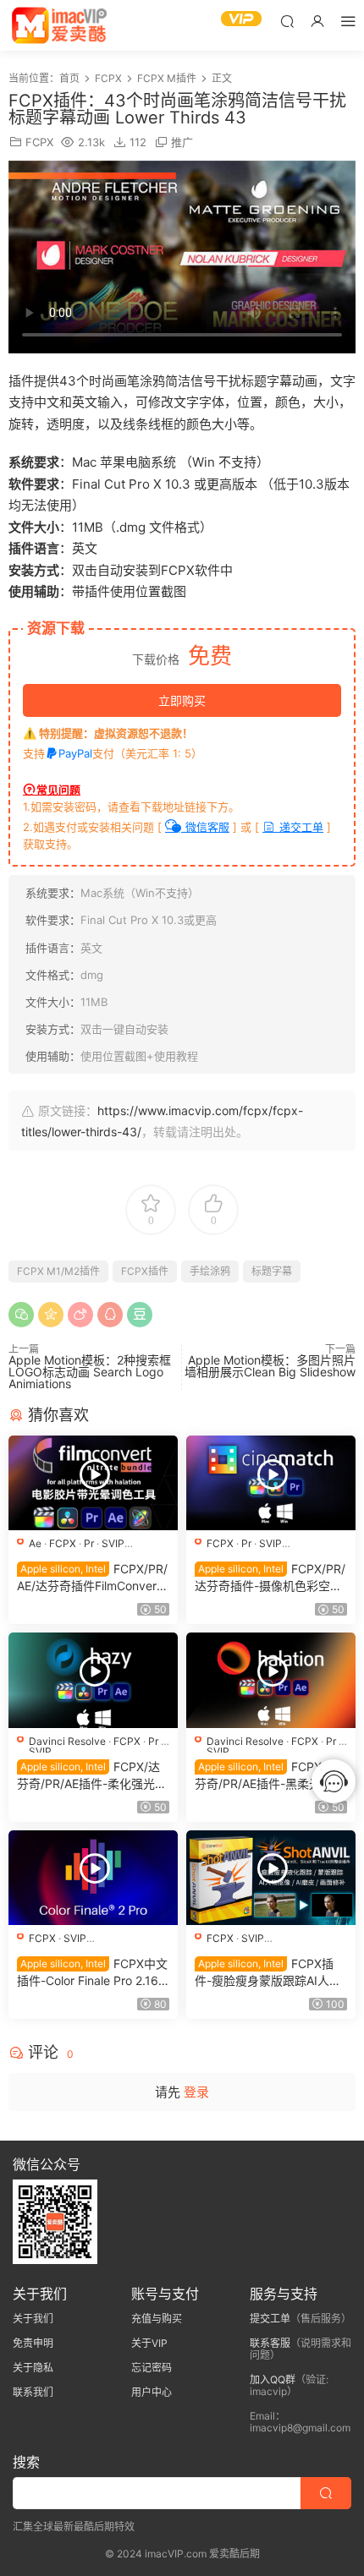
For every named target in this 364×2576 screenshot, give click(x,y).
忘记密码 (152, 2368)
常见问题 (58, 790)
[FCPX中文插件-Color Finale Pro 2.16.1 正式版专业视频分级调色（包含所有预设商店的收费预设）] (93, 1878)
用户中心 (152, 2392)
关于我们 (33, 2319)
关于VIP (149, 2343)
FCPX (39, 142)
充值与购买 (157, 2319)
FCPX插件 (145, 1271)
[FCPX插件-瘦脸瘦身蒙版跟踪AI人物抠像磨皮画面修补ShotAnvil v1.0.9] (271, 1878)
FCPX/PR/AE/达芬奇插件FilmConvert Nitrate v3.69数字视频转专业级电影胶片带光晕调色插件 (92, 1578)
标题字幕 (272, 1271)
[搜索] (287, 21)
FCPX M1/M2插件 (58, 1271)
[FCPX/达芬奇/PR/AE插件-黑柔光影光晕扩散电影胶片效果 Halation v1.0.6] (271, 1680)
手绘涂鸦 (210, 1271)
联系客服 (270, 2343)
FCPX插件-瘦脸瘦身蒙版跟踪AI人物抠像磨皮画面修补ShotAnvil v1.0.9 (268, 1973)
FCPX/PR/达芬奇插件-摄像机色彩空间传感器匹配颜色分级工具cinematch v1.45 (270, 1578)
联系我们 (33, 2392)
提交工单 (270, 2319)
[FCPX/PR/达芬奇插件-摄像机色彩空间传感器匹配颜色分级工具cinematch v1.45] (271, 1483)
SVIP (113, 1543)
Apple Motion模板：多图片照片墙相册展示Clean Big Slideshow (270, 1366)
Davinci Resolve (67, 1741)
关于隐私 (33, 2368)
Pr (89, 1543)
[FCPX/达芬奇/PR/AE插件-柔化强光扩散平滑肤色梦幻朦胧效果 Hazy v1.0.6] (93, 1680)
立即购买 (182, 700)
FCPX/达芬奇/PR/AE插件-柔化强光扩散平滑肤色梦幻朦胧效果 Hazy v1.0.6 (92, 1776)
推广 (182, 142)
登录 (196, 2092)
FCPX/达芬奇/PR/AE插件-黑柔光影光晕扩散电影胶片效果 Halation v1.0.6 (270, 1776)
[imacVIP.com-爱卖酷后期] (59, 25)
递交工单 (300, 827)
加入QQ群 (273, 2379)
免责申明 (33, 2343)
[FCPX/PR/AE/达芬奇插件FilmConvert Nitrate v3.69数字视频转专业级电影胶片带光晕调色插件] (93, 1483)
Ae (35, 1543)
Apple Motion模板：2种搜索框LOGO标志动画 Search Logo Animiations (90, 1372)
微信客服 (206, 827)
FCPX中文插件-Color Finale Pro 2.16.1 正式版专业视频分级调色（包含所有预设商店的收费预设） (92, 1973)
